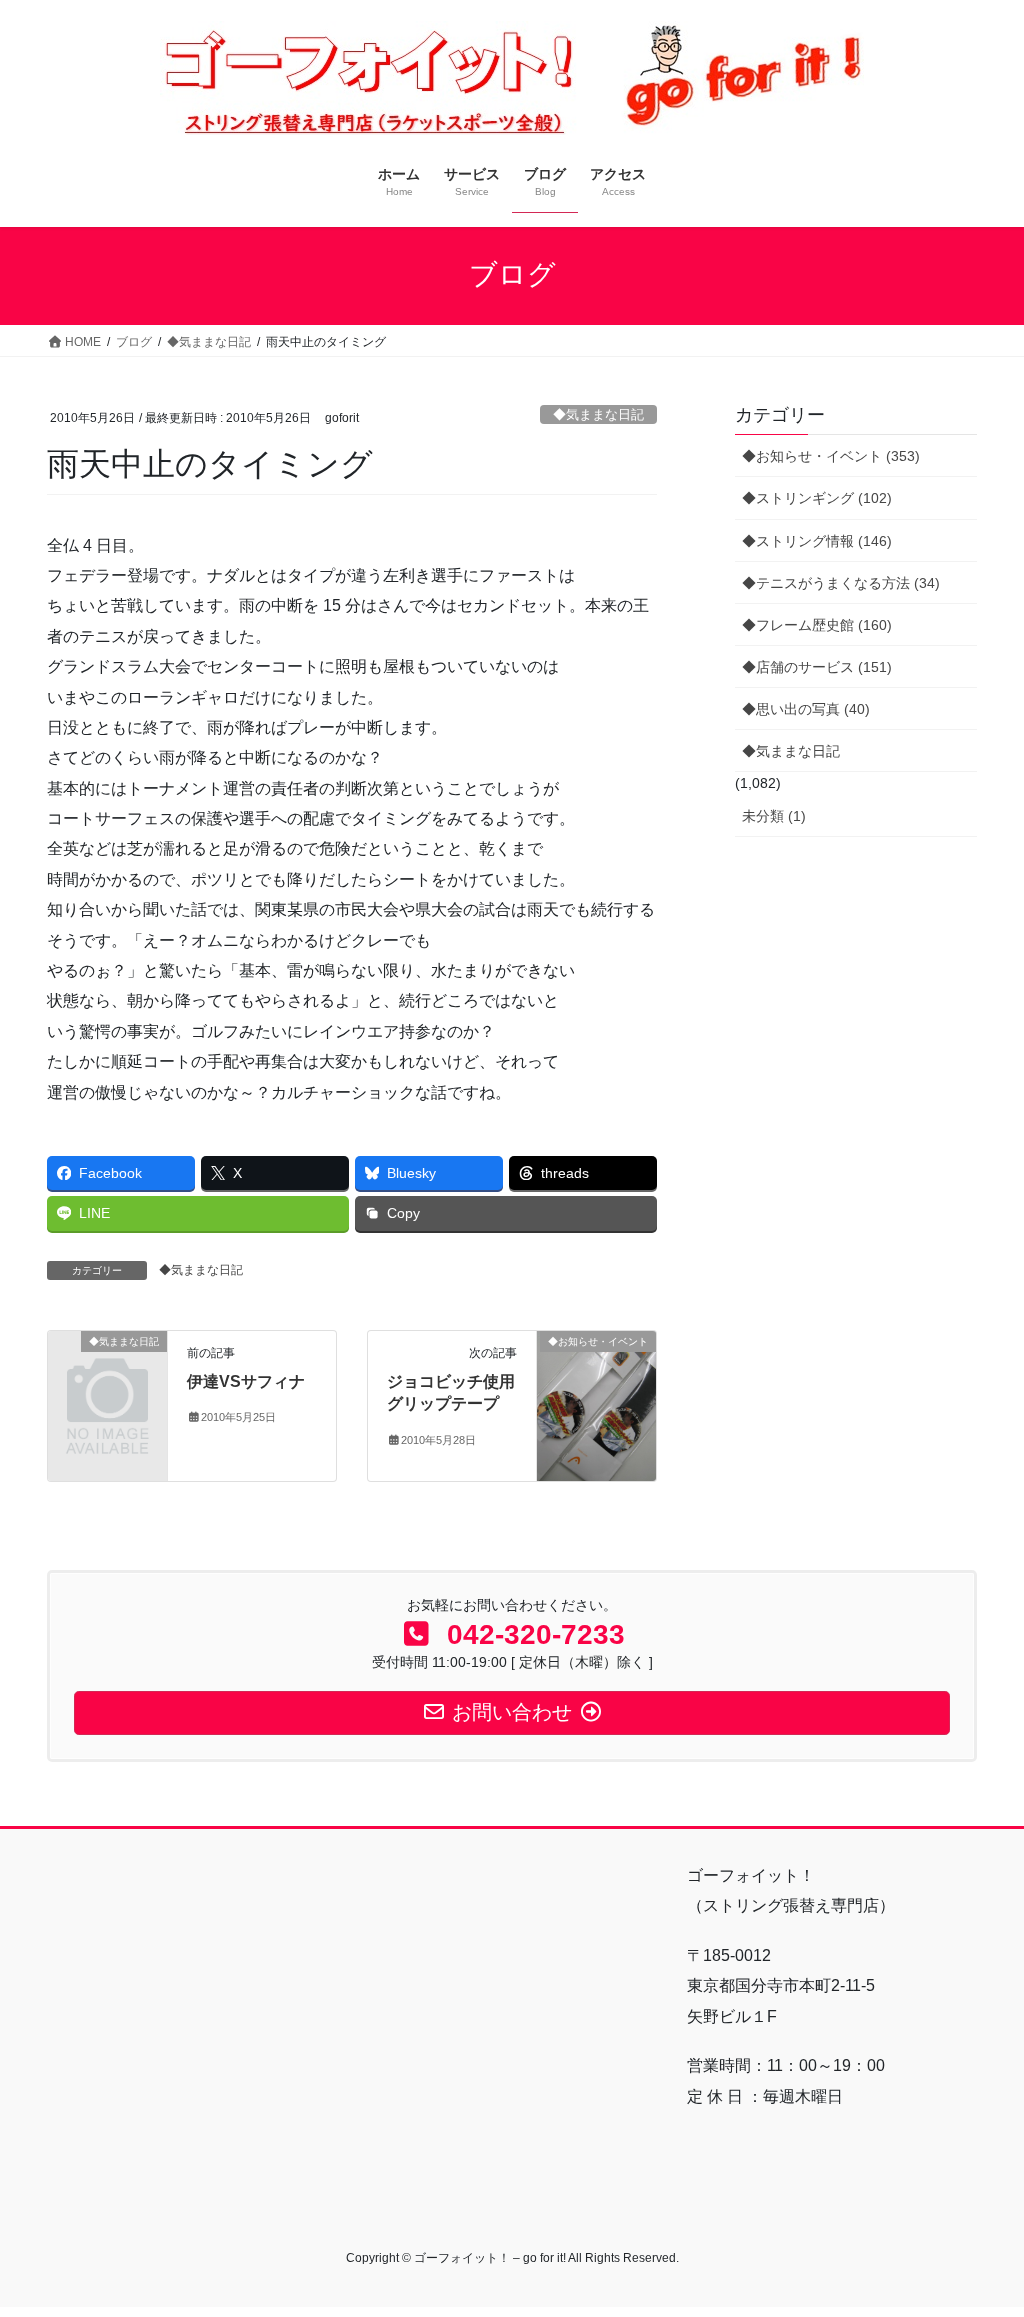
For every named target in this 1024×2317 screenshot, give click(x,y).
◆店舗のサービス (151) (817, 667)
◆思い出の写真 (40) (806, 709)
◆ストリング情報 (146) (817, 541)
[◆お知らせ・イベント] (596, 1404)
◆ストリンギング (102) (817, 498)
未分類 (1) (774, 816)
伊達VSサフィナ (246, 1381)
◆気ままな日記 (598, 414)
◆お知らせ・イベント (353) (831, 456)
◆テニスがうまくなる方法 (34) (841, 583)
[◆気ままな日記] (107, 1366)
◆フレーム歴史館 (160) (817, 625)
